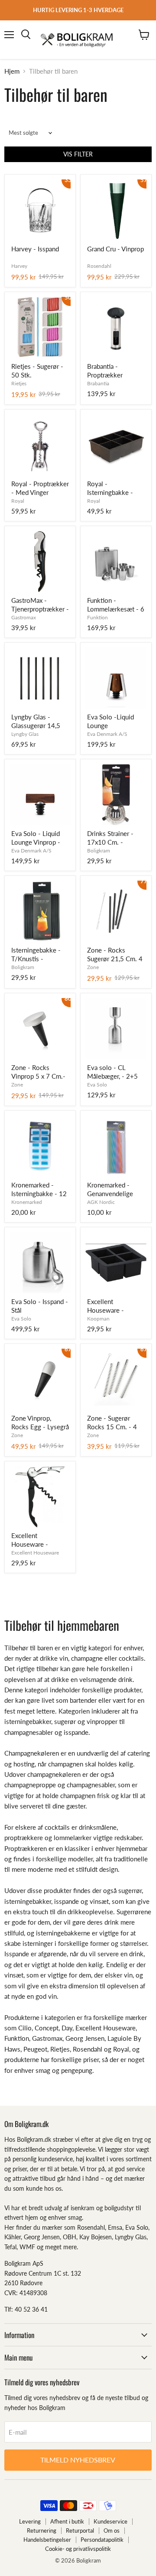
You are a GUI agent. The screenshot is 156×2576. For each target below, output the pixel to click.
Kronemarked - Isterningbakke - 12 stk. (39, 1190)
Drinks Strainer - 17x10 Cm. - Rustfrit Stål (110, 838)
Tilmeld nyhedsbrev (78, 2460)
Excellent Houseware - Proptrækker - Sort (38, 1540)
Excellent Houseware (35, 1553)
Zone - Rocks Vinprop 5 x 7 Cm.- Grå (38, 1072)
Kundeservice (110, 2521)
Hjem (12, 71)
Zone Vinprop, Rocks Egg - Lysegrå (40, 1422)
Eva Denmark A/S (107, 734)
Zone (93, 967)
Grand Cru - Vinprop (115, 249)
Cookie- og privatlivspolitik (78, 2549)
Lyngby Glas (25, 734)
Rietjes (19, 383)
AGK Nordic (101, 1202)
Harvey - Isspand (35, 249)
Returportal (80, 2530)
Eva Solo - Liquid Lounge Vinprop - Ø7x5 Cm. (36, 838)
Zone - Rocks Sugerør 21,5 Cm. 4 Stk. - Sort (115, 955)
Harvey (19, 266)
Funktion (97, 617)
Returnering (42, 2530)
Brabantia (98, 383)
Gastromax (24, 617)
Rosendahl (99, 266)
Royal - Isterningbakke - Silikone (110, 488)
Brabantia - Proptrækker (105, 371)
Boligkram (99, 851)
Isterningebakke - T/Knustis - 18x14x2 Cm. (36, 955)
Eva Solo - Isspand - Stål (40, 1306)
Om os (112, 2530)
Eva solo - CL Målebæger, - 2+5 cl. (112, 1072)
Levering (30, 2521)
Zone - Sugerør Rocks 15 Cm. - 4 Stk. (112, 1423)
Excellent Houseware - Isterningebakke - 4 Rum (115, 1306)
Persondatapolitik (102, 2540)
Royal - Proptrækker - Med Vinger (40, 488)
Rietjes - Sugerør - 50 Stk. (37, 371)
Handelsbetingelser (47, 2540)
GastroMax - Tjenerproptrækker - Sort (40, 605)
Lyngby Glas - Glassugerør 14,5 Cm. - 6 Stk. (36, 722)
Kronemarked (27, 1202)
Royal (18, 501)
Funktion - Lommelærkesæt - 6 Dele (116, 605)
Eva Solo (97, 1085)
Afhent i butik (67, 2521)
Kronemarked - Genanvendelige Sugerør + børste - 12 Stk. (113, 1190)
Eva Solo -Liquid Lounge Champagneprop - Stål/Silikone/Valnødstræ (116, 722)
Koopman (98, 1319)
